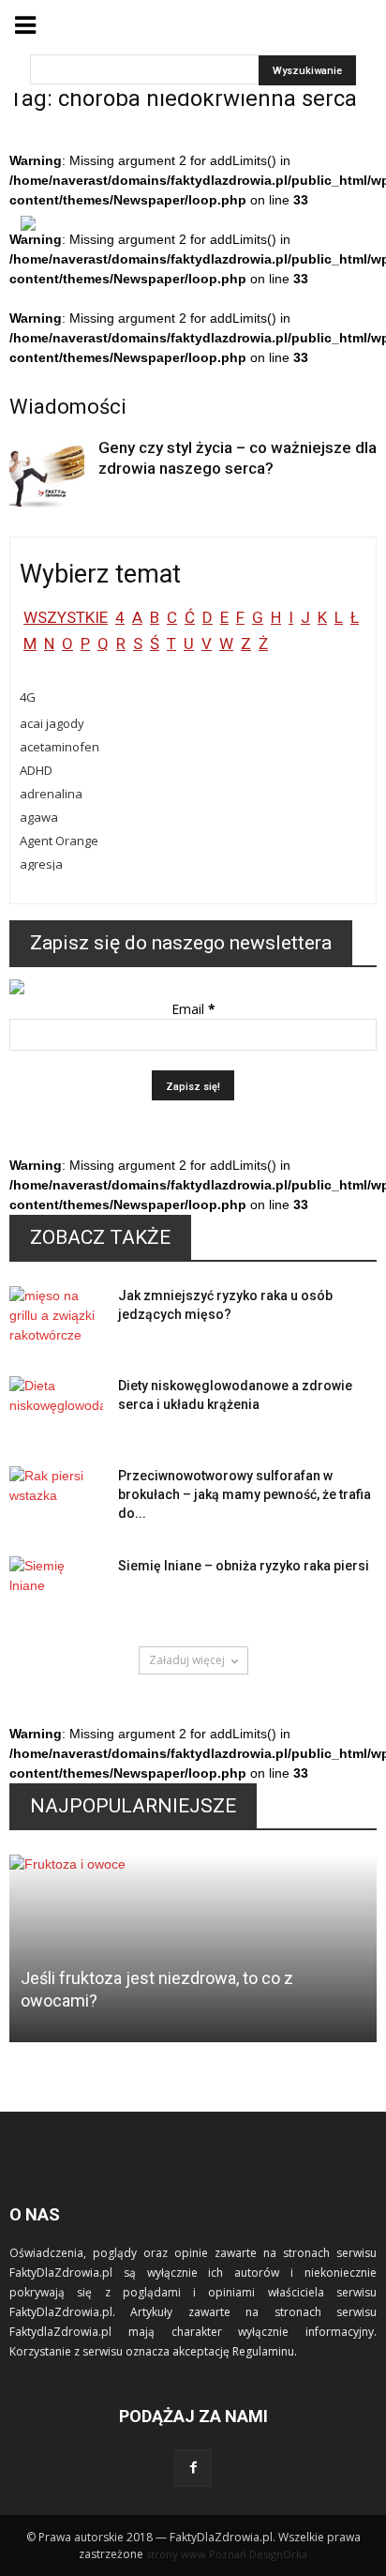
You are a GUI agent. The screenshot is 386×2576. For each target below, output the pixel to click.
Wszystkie (66, 617)
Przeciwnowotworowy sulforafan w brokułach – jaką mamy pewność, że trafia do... (245, 1494)
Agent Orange (59, 841)
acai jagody (52, 723)
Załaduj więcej (187, 1660)
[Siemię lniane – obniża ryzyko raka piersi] (56, 1589)
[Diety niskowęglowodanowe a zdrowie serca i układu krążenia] (56, 1409)
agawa (39, 817)
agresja (41, 864)
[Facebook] (193, 2468)
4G (28, 697)
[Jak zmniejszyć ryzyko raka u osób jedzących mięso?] (56, 1319)
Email (193, 1009)
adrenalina (51, 794)
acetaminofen (59, 747)
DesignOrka (278, 2554)
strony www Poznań (196, 2554)
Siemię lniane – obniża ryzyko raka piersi (244, 1566)
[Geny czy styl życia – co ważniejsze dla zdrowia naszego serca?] (47, 475)
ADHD (36, 770)
